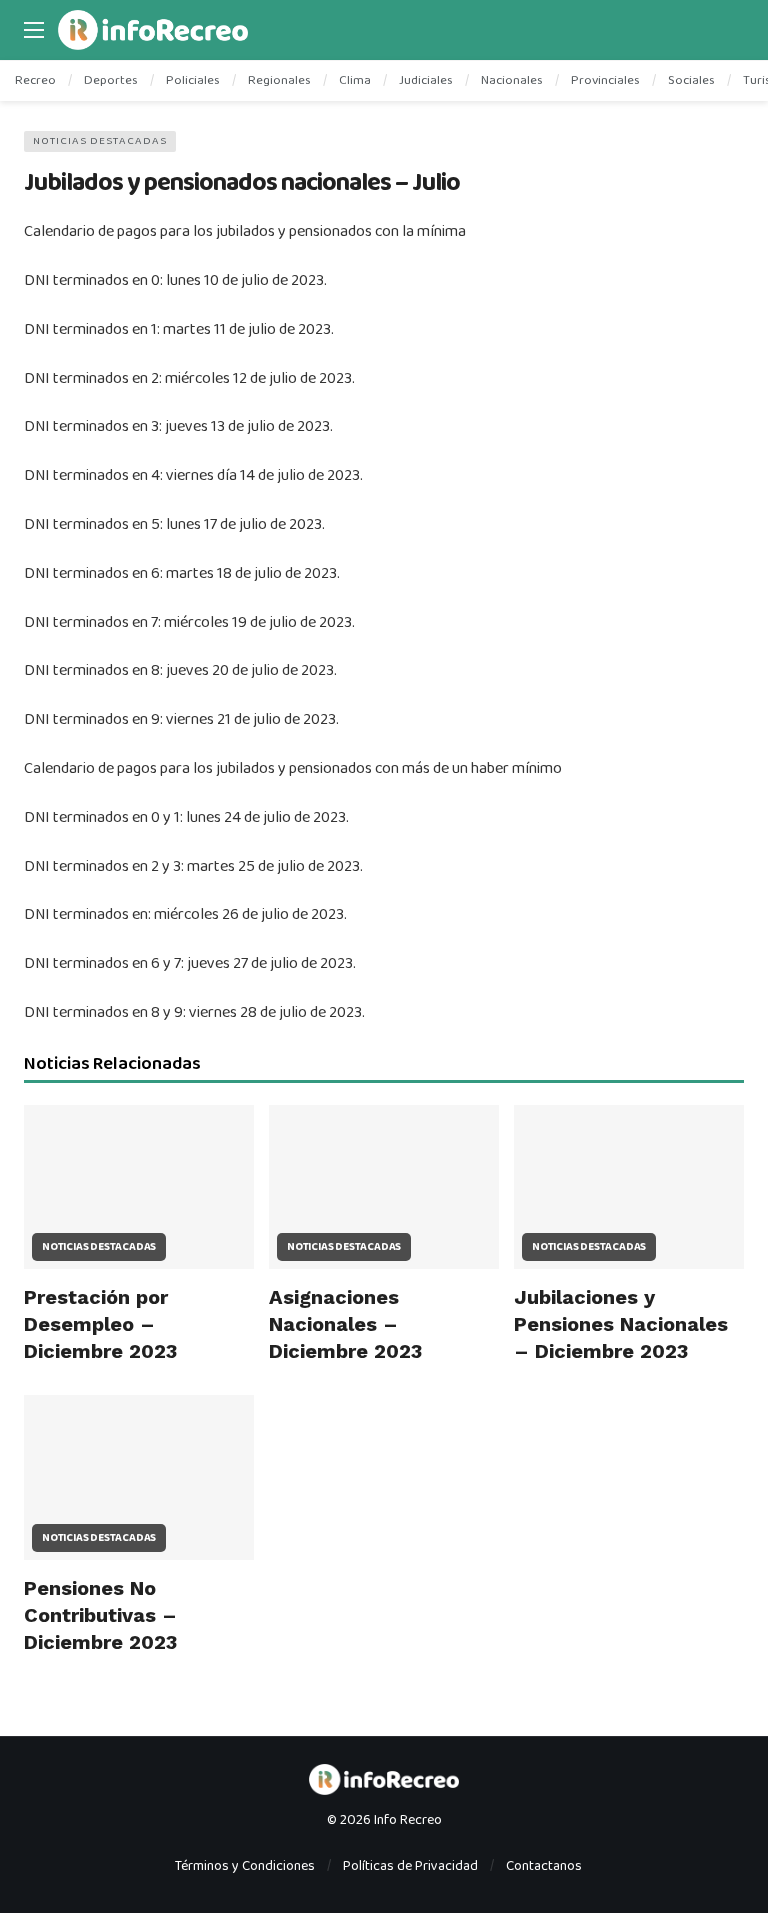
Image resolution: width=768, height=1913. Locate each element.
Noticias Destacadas (100, 141)
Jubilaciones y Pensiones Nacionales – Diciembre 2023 (621, 1324)
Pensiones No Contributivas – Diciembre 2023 (100, 1615)
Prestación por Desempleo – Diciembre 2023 (100, 1324)
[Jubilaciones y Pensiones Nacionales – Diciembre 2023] (629, 1187)
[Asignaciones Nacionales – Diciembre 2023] (384, 1187)
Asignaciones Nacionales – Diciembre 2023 (345, 1324)
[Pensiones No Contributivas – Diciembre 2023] (139, 1477)
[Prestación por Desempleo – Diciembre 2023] (139, 1187)
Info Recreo (408, 1820)
